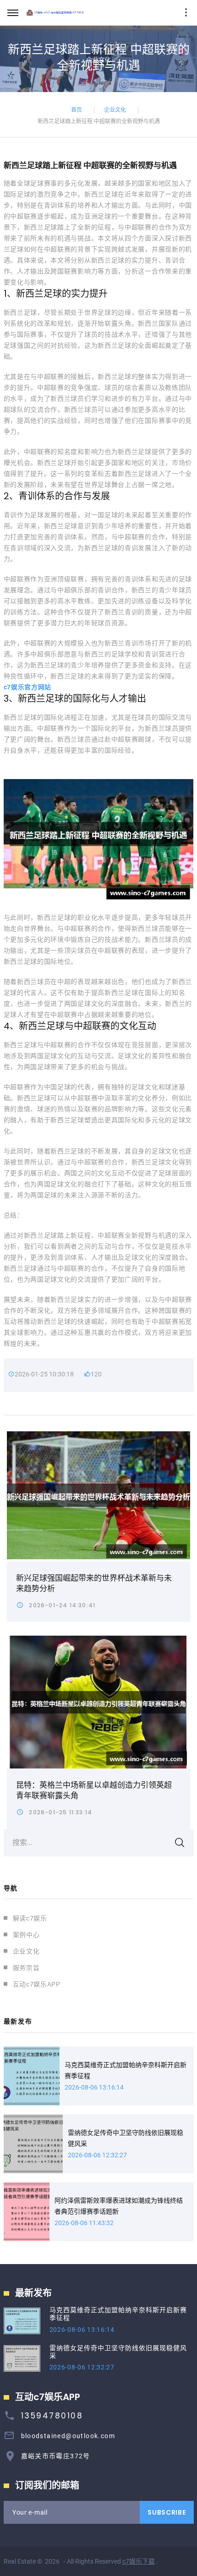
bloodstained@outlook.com (68, 2436)
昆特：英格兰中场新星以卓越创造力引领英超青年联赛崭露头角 (94, 1790)
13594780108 (52, 2416)
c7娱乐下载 (139, 2561)
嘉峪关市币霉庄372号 (56, 2456)
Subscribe (167, 2512)
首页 (77, 109)
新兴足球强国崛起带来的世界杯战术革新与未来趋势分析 (94, 1583)
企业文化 (115, 109)
